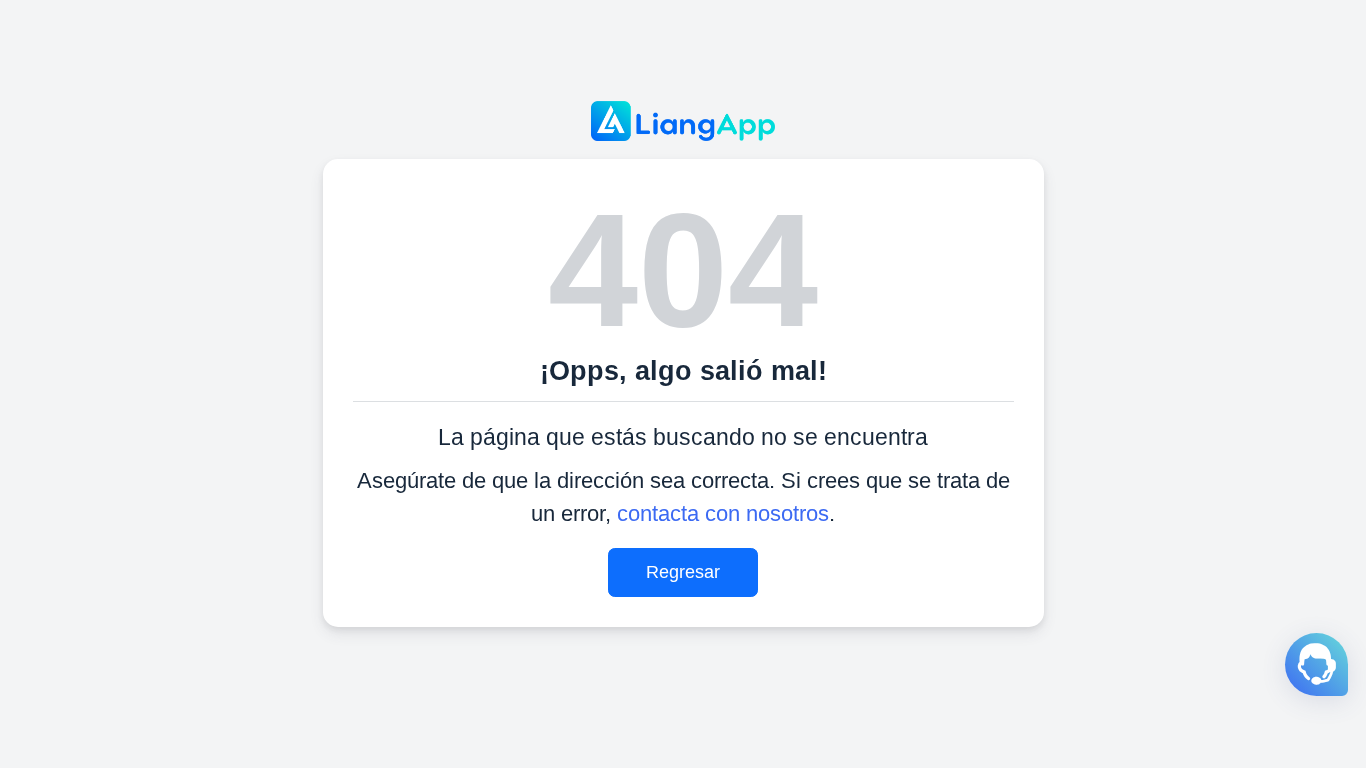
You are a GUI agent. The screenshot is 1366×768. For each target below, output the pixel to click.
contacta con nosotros (723, 513)
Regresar (683, 572)
